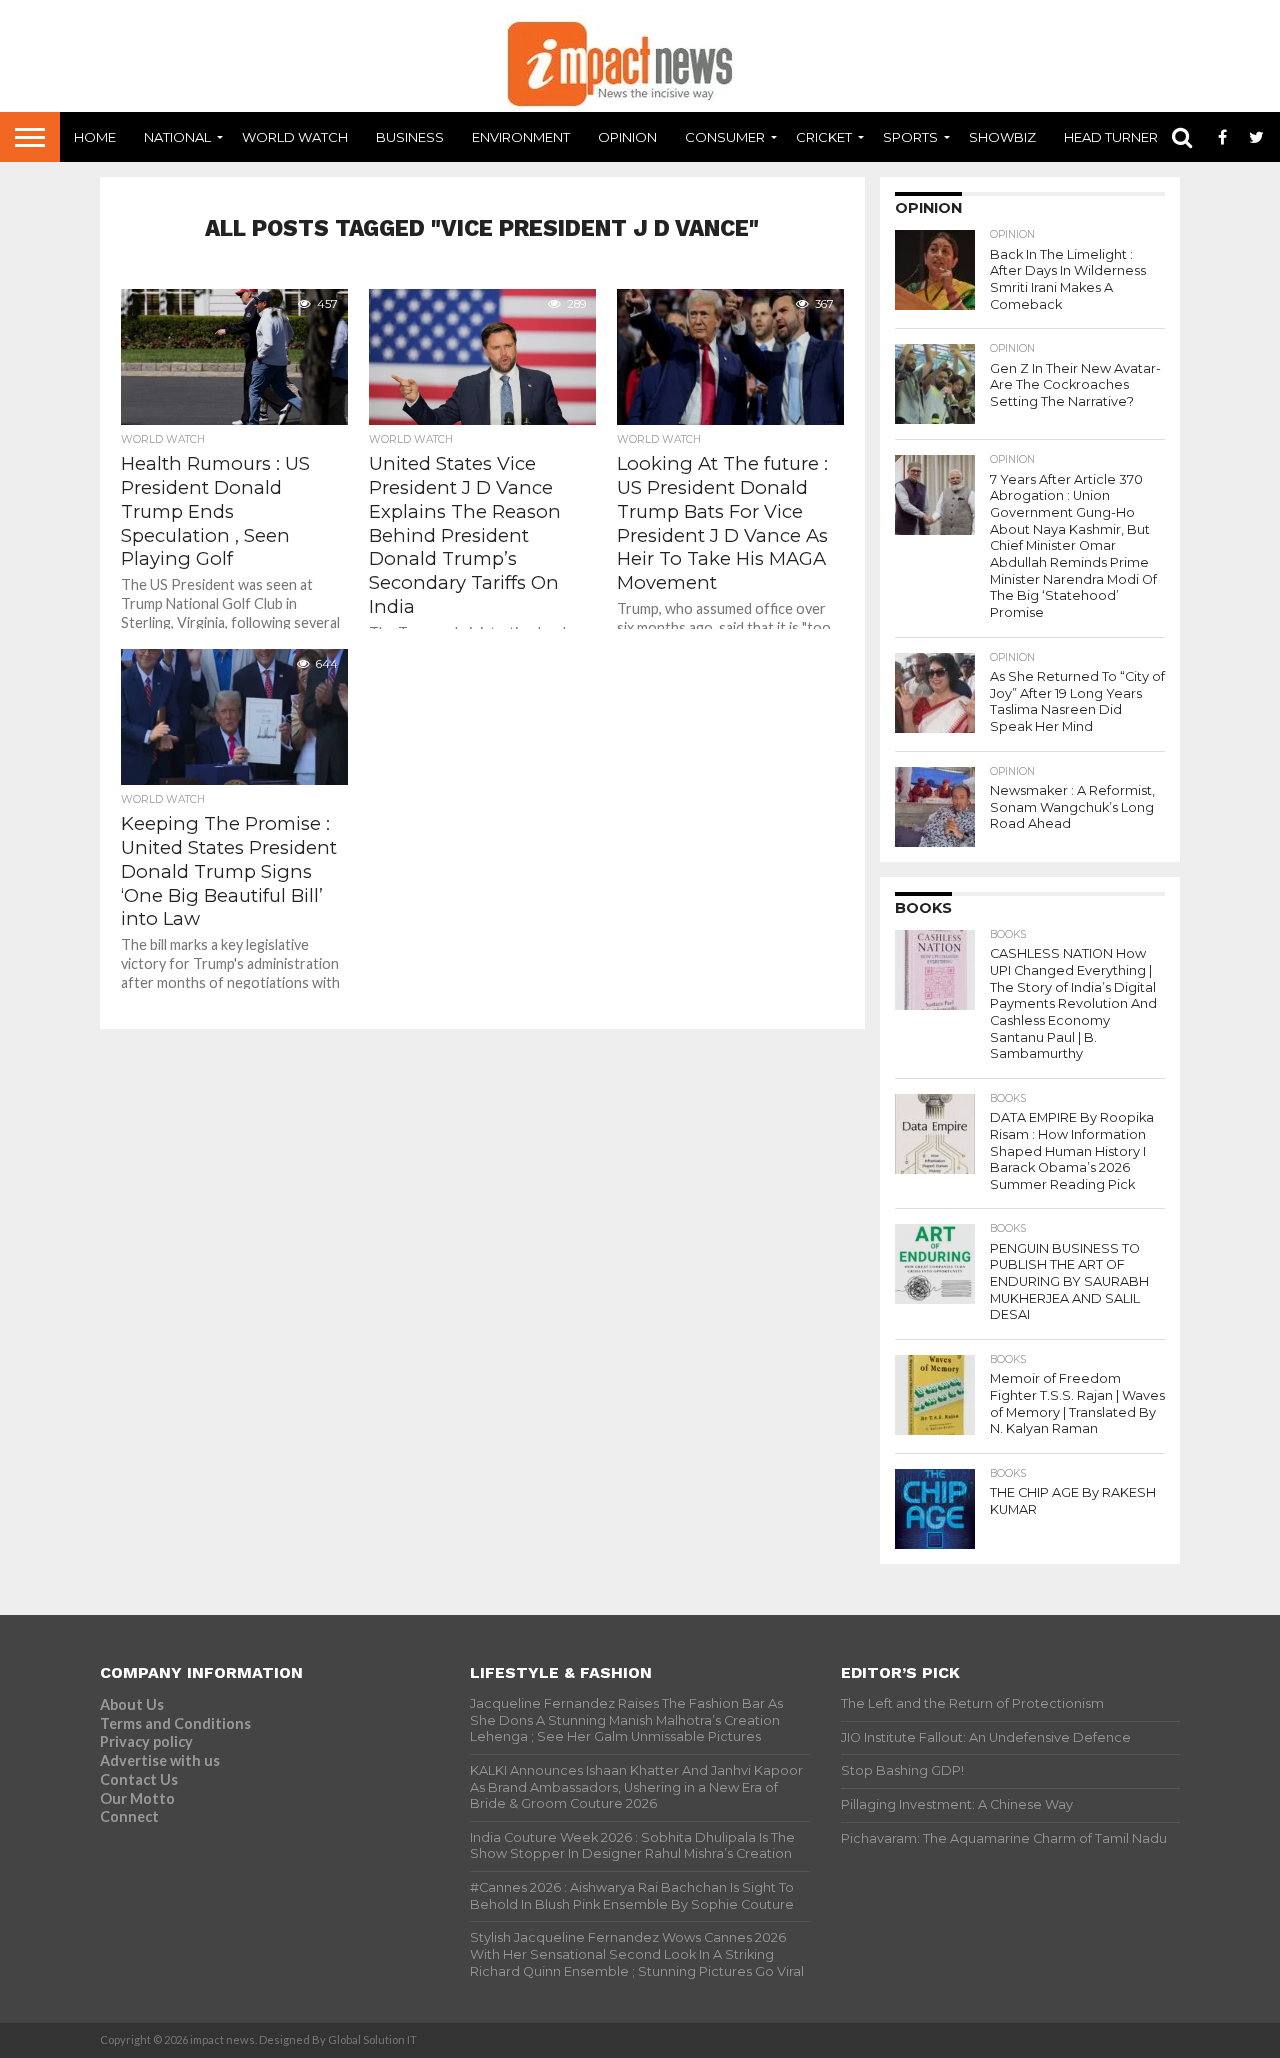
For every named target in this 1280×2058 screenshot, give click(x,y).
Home (95, 137)
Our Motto (137, 1798)
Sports (910, 137)
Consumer (725, 137)
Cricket (824, 137)
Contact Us (139, 1779)
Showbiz (1002, 137)
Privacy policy (146, 1741)
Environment (521, 137)
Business (410, 137)
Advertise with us (160, 1760)
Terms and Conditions (175, 1723)
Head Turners (1115, 137)
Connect (129, 1816)
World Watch (295, 137)
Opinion (627, 137)
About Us (132, 1704)
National (177, 137)
